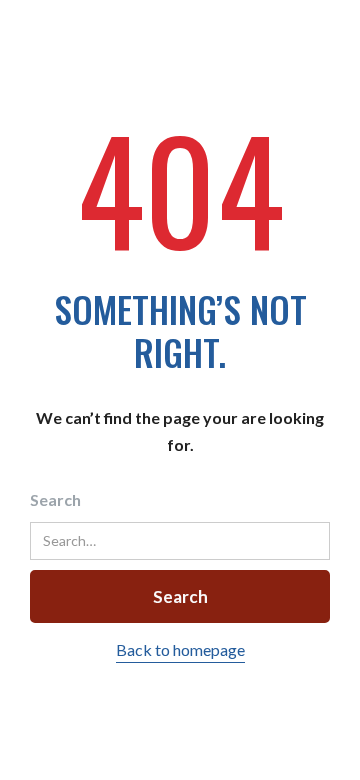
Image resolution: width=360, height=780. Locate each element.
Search (55, 499)
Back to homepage (180, 649)
